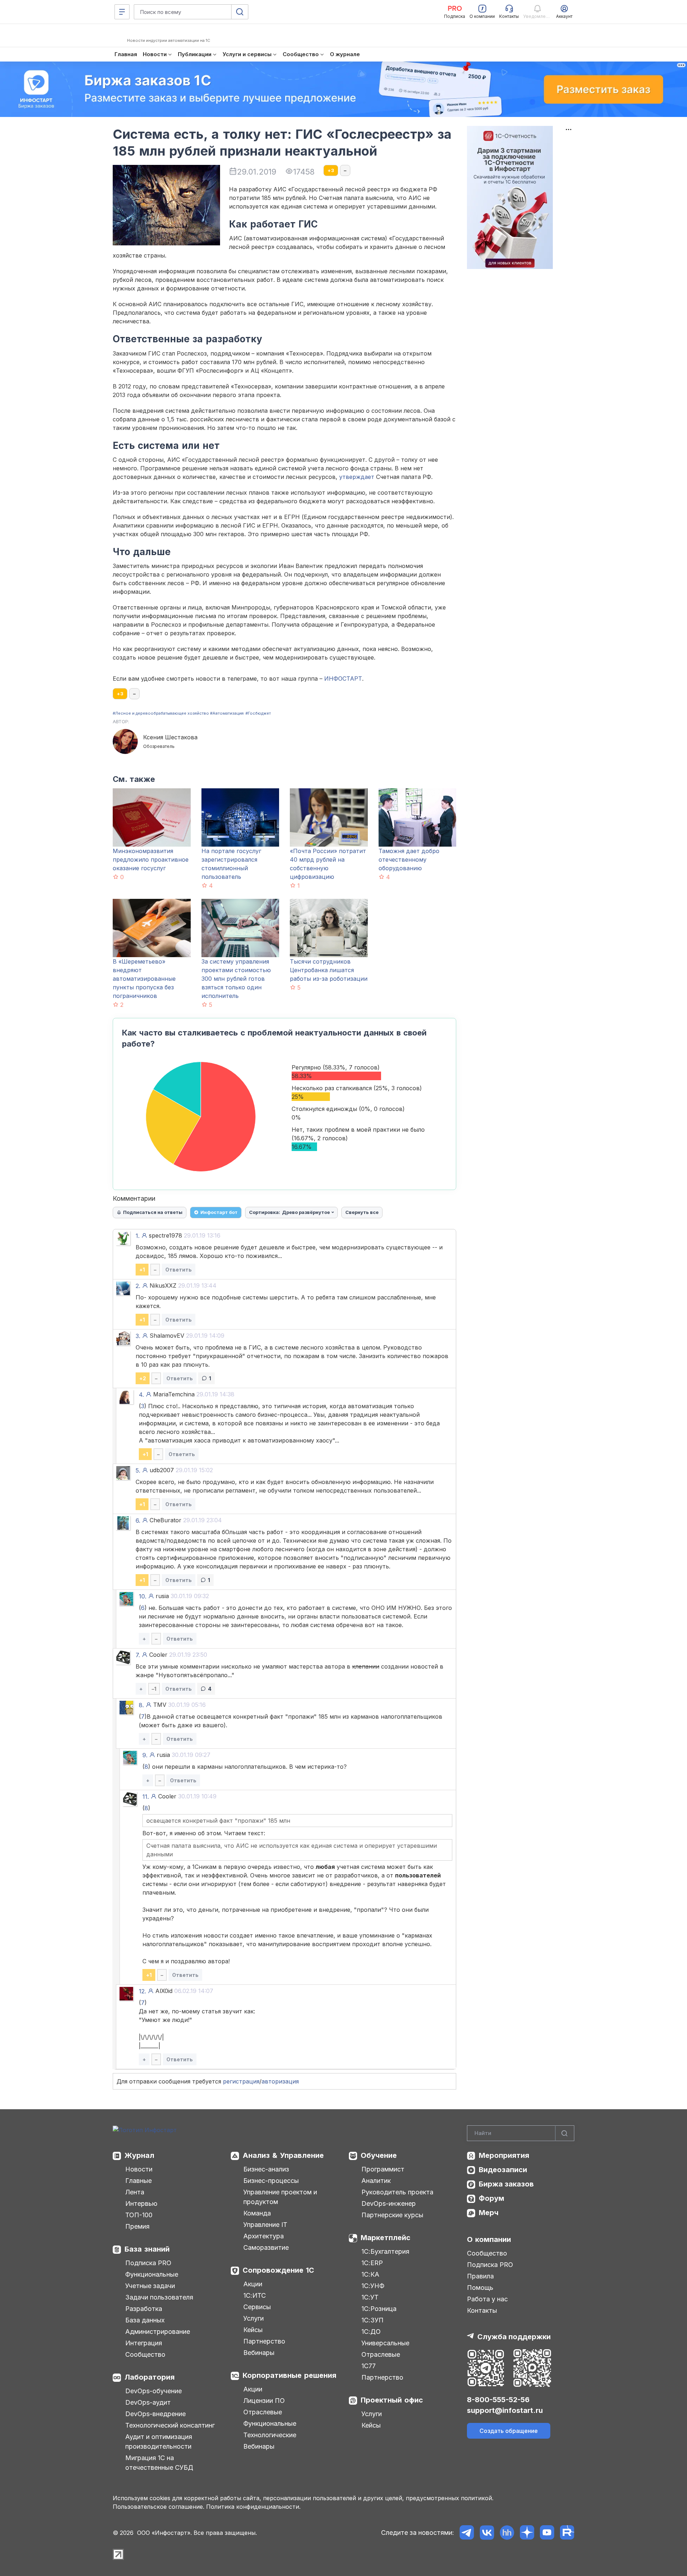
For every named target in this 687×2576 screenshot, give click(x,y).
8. (141, 1705)
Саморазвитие (266, 2247)
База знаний (147, 2249)
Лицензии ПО (264, 2401)
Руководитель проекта (397, 2192)
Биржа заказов (506, 2184)
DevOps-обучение (154, 2391)
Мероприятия (504, 2155)
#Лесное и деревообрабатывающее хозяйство (161, 713)
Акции (253, 2284)
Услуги (254, 2318)
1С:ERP (372, 2263)
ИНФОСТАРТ (343, 679)
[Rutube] (567, 2533)
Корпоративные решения (289, 2375)
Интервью (141, 2203)
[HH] (507, 2533)
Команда (257, 2213)
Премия (137, 2226)
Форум (491, 2198)
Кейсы (253, 2330)
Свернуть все (362, 1212)
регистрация (241, 2081)
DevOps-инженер (389, 2203)
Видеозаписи (503, 2170)
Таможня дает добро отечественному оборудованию (409, 860)
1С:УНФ (373, 2286)
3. (138, 1336)
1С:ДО (371, 2332)
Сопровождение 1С (278, 2270)
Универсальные (385, 2343)
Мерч (489, 2213)
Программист (383, 2169)
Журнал (139, 2155)
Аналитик (376, 2181)
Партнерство (264, 2341)
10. (143, 1596)
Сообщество (145, 2354)
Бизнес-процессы (271, 2181)
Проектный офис (392, 2400)
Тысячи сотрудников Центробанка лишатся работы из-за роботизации (329, 970)
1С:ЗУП (372, 2320)
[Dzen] (527, 2533)
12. (142, 1991)
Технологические (270, 2435)
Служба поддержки (514, 2337)
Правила (480, 2276)
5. (138, 1470)
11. (146, 1797)
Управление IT (265, 2225)
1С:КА (370, 2274)
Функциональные (152, 2274)
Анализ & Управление (283, 2155)
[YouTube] (547, 2533)
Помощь (480, 2288)
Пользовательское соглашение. (159, 2507)
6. (138, 1520)
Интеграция (144, 2343)
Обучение (379, 2155)
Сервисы (257, 2307)
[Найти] (565, 2133)
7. (138, 1655)
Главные (138, 2181)
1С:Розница (379, 2309)
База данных (145, 2320)
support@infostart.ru (505, 2410)
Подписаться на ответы (153, 1212)
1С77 (369, 2366)
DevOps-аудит (148, 2402)
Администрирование (158, 2332)
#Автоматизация (227, 713)
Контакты (482, 2310)
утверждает (357, 477)
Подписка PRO (148, 2263)
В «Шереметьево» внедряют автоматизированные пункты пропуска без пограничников (144, 979)
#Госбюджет (258, 713)
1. (138, 1236)
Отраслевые (263, 2412)
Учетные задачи (150, 2286)
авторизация (280, 2081)
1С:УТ (370, 2297)
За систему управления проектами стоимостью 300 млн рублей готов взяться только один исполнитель (236, 979)
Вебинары (259, 2353)
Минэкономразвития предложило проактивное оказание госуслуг (151, 860)
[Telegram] (467, 2533)
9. (145, 1755)
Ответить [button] (179, 1270)
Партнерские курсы (392, 2215)
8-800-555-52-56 (498, 2400)
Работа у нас (487, 2299)
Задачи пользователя (159, 2297)
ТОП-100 (139, 2215)
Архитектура (264, 2236)
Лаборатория (150, 2377)
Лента (135, 2192)
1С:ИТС (255, 2295)
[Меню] (122, 12)
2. (138, 1286)
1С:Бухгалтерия (385, 2251)
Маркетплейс (386, 2238)
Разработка (144, 2309)
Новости (139, 2169)
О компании (489, 2239)
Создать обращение (509, 2431)
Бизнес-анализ (266, 2169)
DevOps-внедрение (155, 2414)
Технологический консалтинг (170, 2425)
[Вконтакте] (487, 2533)
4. (141, 1395)
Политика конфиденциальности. (253, 2507)
